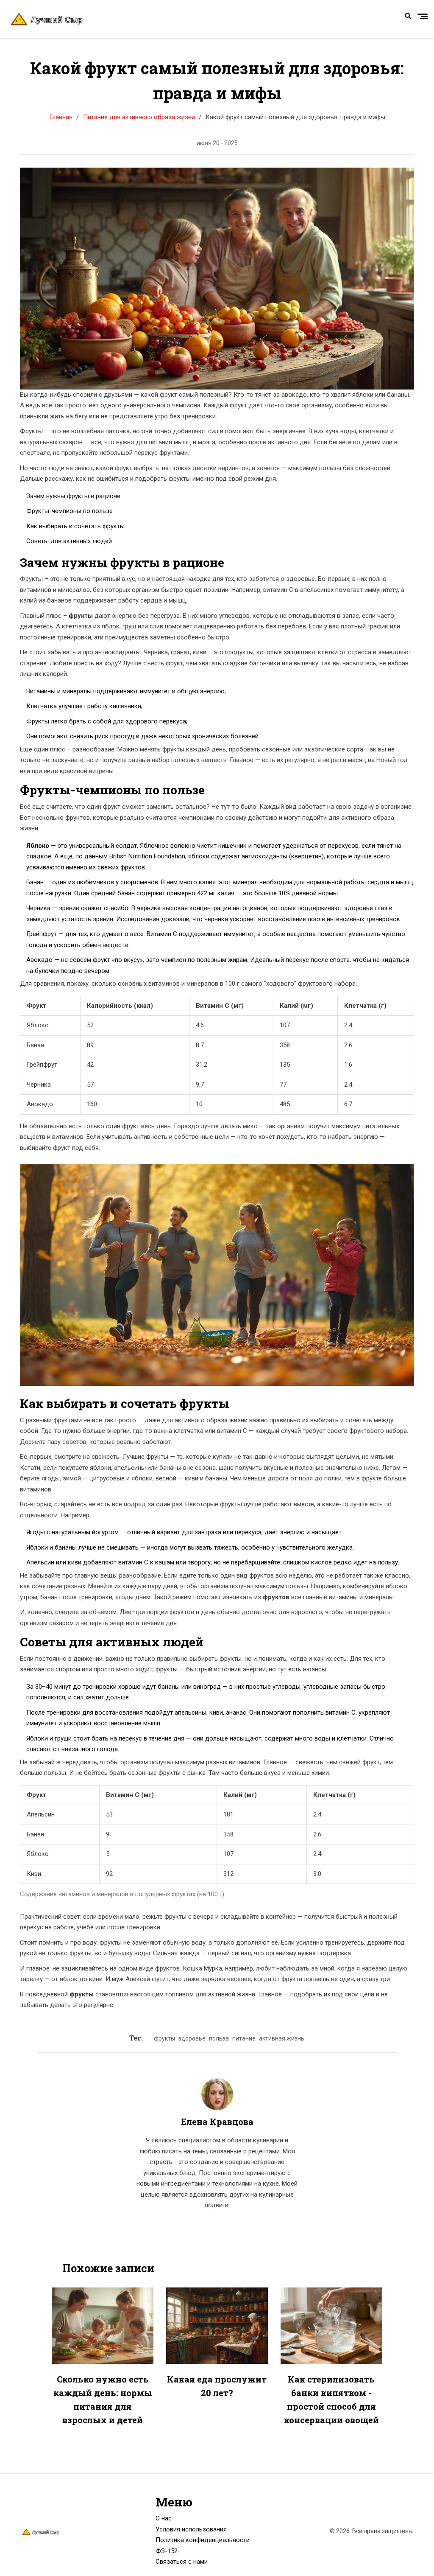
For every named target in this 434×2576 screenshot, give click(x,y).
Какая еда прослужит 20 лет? (217, 2386)
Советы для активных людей (69, 541)
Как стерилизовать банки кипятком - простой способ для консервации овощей (331, 2399)
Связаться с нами (182, 2562)
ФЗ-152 (167, 2551)
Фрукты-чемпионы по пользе (70, 511)
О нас (164, 2518)
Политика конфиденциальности (203, 2540)
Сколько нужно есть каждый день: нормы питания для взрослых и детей (103, 2399)
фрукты (164, 2038)
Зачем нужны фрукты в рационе (73, 496)
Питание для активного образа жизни (139, 117)
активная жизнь (282, 2038)
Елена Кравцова (217, 2122)
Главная (61, 117)
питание (244, 2038)
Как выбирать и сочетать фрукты (75, 526)
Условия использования (191, 2529)
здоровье (192, 2038)
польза (219, 2038)
